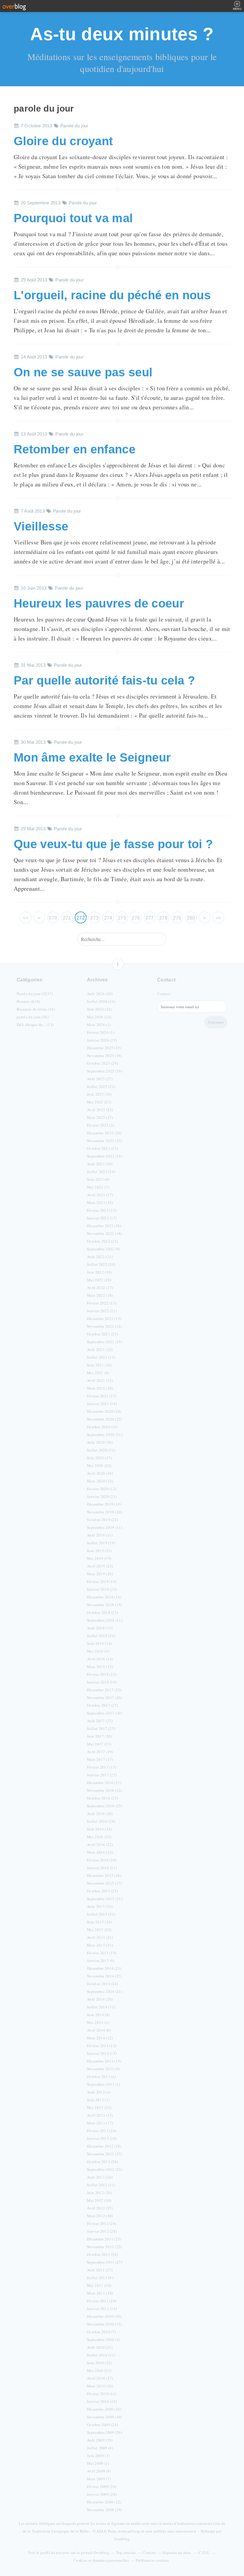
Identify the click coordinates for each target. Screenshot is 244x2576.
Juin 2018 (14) (99, 1643)
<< (25, 918)
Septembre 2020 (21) (105, 1435)
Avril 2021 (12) (100, 1380)
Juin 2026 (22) (99, 1009)
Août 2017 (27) (100, 1721)
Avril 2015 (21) (100, 1937)
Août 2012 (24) (100, 2177)
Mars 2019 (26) (100, 1574)
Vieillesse (41, 526)
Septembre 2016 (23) (105, 1806)
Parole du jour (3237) (35, 994)
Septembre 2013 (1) (104, 2084)
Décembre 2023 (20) (104, 1133)
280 (191, 918)
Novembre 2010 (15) (104, 2324)
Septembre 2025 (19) (105, 1071)
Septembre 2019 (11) (105, 1527)
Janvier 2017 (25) (102, 1775)
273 (94, 918)
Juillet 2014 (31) (101, 2007)
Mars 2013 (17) (100, 2123)
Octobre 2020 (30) (102, 1427)
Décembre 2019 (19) (104, 1504)
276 (136, 918)
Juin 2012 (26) (99, 2193)
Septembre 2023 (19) (105, 1156)
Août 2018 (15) (100, 1628)
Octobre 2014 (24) (102, 1984)
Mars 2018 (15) (100, 1667)
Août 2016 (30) (100, 1814)
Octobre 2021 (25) (102, 1334)
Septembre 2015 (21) (105, 1899)
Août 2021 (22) (100, 1349)
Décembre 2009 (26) (104, 2409)
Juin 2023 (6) (98, 1179)
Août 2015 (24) (100, 1906)
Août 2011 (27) (100, 2270)
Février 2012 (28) (102, 2223)
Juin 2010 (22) (99, 2363)
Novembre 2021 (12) (104, 1326)
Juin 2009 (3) (98, 2456)
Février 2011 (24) (102, 2301)
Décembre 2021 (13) (104, 1318)
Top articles (126, 2552)
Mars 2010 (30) (100, 2386)
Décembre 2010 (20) (104, 2316)
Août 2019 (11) (100, 1535)
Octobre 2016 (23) (102, 1798)
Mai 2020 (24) (99, 1465)
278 (163, 918)
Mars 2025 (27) (100, 1117)
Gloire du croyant (63, 141)
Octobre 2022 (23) (102, 1241)
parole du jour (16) (33, 1017)
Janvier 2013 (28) (102, 2138)
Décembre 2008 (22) (104, 2502)
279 (177, 918)
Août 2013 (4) (99, 2092)
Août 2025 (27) (100, 1079)
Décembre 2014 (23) (104, 1968)
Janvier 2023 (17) (102, 1218)
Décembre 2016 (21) (104, 1783)
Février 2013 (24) (102, 2131)
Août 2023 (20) (100, 1164)
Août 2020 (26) (100, 1442)
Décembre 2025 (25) (104, 1048)
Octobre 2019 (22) (102, 1520)
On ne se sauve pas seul (83, 372)
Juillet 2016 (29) (101, 1821)
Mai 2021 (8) (98, 1373)
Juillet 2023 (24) (101, 1172)
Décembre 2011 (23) (104, 2239)
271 (67, 918)
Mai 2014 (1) (98, 2022)
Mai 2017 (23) (99, 1744)
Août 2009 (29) (100, 2440)
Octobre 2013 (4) (101, 2077)
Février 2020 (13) (102, 1489)
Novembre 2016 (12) (104, 1790)
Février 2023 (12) (102, 1210)
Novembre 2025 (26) (104, 1056)
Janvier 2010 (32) (102, 2401)
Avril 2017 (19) (100, 1752)
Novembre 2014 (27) (104, 1976)
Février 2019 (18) (102, 1581)
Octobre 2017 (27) (102, 1705)
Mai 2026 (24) (99, 1017)
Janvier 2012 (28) (102, 2231)
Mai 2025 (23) (99, 1102)
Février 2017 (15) (102, 1767)
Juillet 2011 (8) (100, 2278)
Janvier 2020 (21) (102, 1496)
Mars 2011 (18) (100, 2293)
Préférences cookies (152, 2560)
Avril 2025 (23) (100, 1110)
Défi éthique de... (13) (35, 1025)
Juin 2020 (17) (99, 1458)
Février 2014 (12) (102, 2046)
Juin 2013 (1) (98, 2100)
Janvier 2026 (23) (102, 1040)
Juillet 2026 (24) (101, 1001)
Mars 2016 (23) (100, 1852)
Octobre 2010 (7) (101, 2332)
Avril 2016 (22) (100, 1844)
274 (108, 918)
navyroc (63, 2552)
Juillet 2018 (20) (101, 1636)
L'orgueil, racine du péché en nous (112, 295)
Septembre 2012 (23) (105, 2169)
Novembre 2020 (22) (104, 1419)
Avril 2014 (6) (99, 2030)
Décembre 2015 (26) (104, 1875)
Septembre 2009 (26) (105, 2432)
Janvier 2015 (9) (101, 1960)
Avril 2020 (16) (100, 1473)
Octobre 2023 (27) (102, 1148)
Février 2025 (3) (101, 1125)
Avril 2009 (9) (99, 2471)
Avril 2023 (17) (100, 1195)
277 (150, 918)
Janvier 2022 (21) (102, 1311)
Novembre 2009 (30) (104, 2417)
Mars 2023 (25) (100, 1202)
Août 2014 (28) (100, 1999)
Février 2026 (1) (101, 1032)
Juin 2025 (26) (99, 1094)
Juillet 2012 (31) (101, 2185)
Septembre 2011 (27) (105, 2262)
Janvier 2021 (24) (102, 1404)
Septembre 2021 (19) (105, 1342)
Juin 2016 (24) (99, 1829)
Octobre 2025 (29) (102, 1063)
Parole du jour (74, 126)
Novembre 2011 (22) (104, 2247)
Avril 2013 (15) (100, 2115)
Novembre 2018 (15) (104, 1605)
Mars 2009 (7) (99, 2479)
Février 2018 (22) (102, 1674)
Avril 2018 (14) (100, 1659)
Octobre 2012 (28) (102, 2162)
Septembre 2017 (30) (105, 1713)
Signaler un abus (177, 2552)
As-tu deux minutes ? (122, 34)
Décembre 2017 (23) (104, 1690)
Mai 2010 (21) (99, 2370)
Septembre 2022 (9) (104, 1249)
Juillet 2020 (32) (101, 1450)
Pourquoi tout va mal (73, 218)
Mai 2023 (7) (98, 1187)
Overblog (122, 2539)
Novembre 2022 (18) (104, 1233)
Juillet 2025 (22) (101, 1086)
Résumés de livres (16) (36, 1009)
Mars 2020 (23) (100, 1481)
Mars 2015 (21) (100, 1945)
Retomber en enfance (75, 449)
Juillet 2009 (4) (100, 2448)
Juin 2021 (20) (99, 1365)
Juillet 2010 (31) (101, 2355)
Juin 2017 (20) (99, 1736)
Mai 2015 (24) (99, 1930)
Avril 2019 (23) (100, 1566)
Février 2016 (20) (102, 1860)
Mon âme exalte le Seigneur (92, 757)
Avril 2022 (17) (100, 1288)
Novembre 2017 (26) (104, 1698)
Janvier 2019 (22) (102, 1589)
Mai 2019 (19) (99, 1558)
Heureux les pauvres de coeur (99, 603)
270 (53, 918)
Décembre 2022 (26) (104, 1226)
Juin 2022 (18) (99, 1272)
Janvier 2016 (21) (102, 1868)
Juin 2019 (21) (99, 1551)
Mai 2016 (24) (99, 1837)
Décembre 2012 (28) (104, 2146)
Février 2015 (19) (102, 1953)
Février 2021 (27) (102, 1396)
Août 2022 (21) (100, 1257)
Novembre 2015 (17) (104, 1883)
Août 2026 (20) (100, 994)
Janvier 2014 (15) (102, 2053)
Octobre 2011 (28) (102, 2254)
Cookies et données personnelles (101, 2560)
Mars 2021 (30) (100, 1388)
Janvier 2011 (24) (102, 2309)
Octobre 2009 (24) (102, 2425)
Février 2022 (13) (102, 1303)
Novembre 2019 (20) (104, 1512)
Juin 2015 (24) (99, 1922)
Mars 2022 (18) (100, 1295)
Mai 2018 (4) (98, 1651)
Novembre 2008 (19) (104, 2510)
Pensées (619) (28, 1001)
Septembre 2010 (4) (104, 2339)
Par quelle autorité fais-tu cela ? (104, 680)
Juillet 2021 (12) (101, 1357)
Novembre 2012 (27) (104, 2154)
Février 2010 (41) (102, 2394)
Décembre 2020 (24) (104, 1411)
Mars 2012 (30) (100, 2216)
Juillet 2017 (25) (101, 1728)
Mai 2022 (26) (99, 1280)
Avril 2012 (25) (100, 2208)
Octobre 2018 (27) (102, 1612)
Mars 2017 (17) (100, 1759)
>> (219, 918)
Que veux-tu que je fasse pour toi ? (113, 844)
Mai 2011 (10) (99, 2285)
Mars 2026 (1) (99, 1025)
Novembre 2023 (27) (104, 1141)
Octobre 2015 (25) (102, 1891)
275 (122, 918)
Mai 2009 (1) (98, 2463)
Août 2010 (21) (100, 2347)
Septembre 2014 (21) (105, 1991)
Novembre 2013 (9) (103, 2069)
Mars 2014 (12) (100, 2038)
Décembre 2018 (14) (104, 1597)
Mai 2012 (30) (99, 2200)
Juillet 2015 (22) (101, 1914)
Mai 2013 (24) (99, 2107)
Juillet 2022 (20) (101, 1264)
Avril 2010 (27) (100, 2378)
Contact (164, 994)
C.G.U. (204, 2552)
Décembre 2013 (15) (104, 2061)
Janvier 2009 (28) (102, 2494)
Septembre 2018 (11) (105, 1620)
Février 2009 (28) (102, 2486)
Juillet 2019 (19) (101, 1543)
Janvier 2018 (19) (102, 1682)
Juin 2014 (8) (98, 2015)
